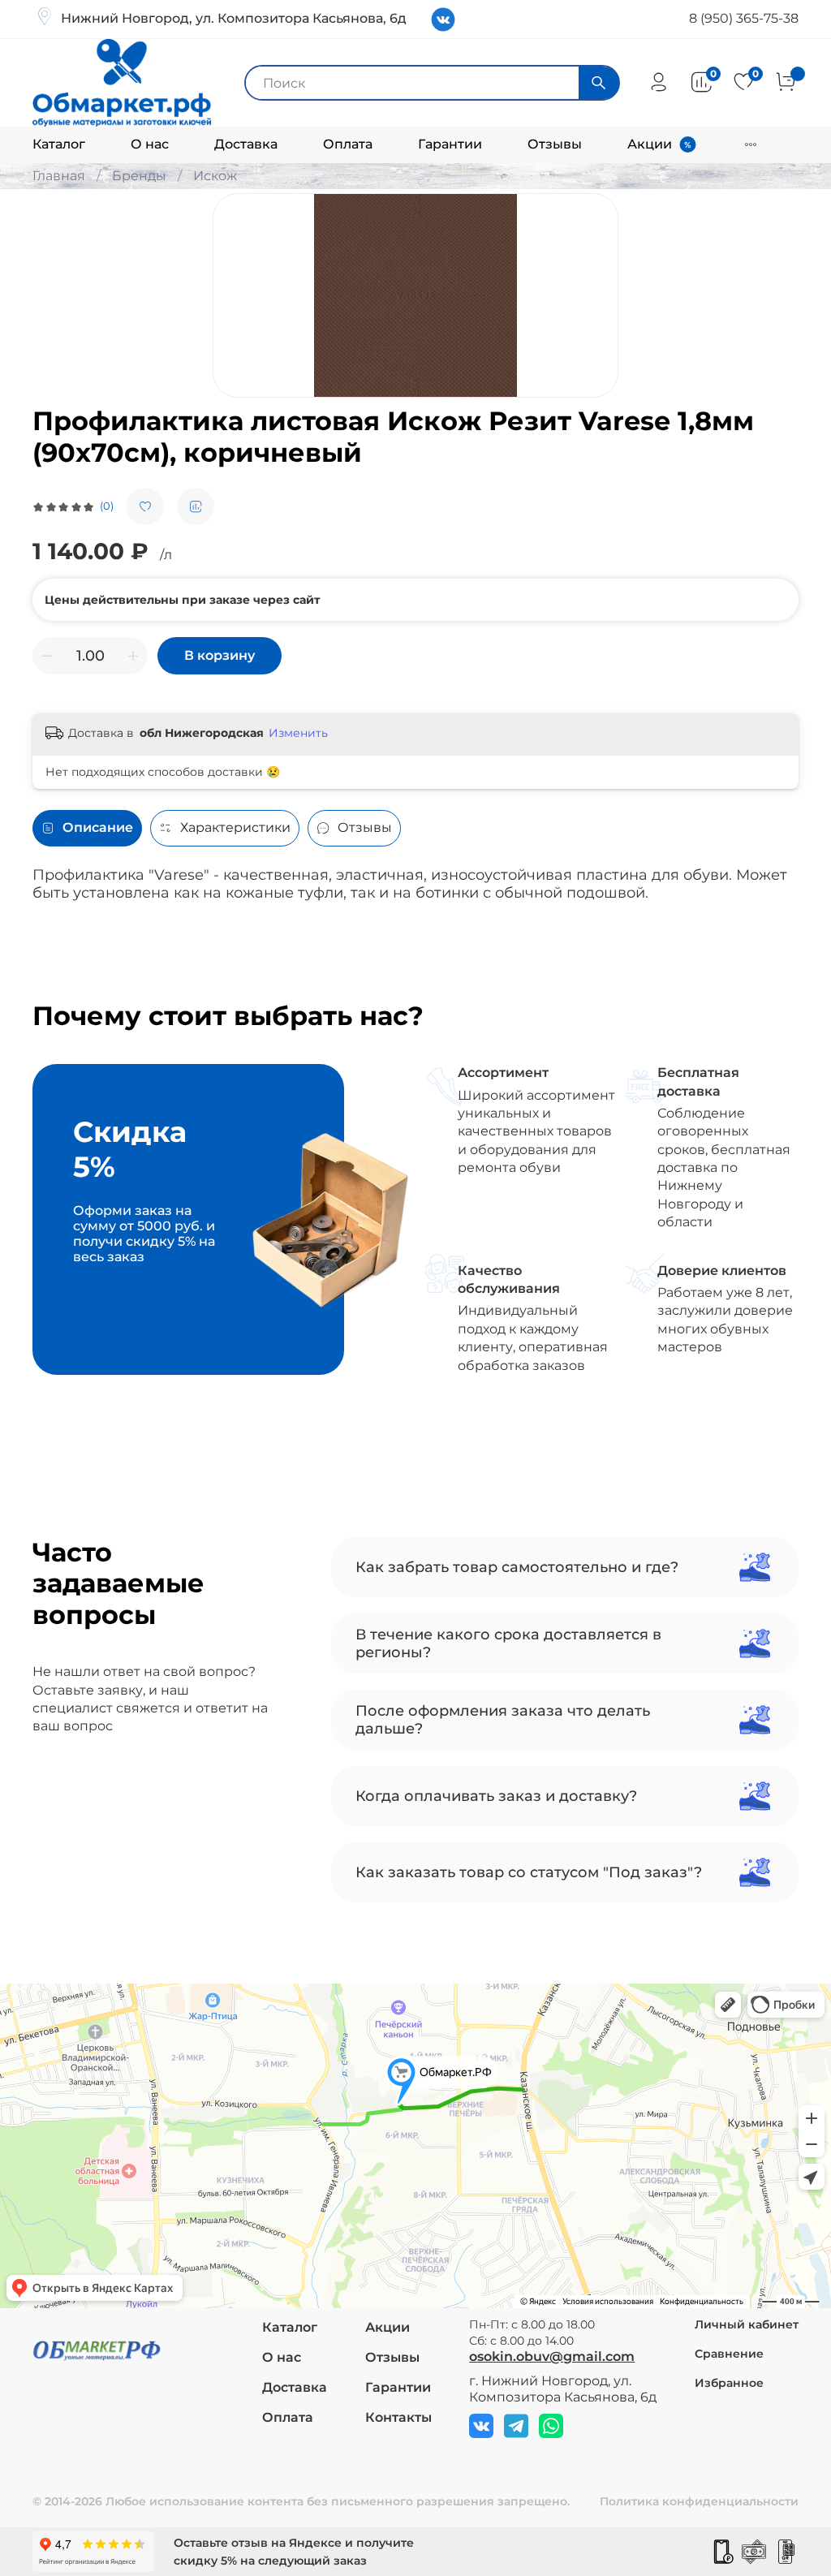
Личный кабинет (747, 2324)
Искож (215, 176)
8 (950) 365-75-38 (744, 18)
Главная (59, 176)
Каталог (59, 144)
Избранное (729, 2383)
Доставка (246, 144)
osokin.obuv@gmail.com (552, 2356)
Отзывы (555, 144)
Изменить (298, 733)
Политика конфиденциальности (699, 2501)
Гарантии (450, 144)
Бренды (139, 176)
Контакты (398, 2417)
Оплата (348, 144)
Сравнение (729, 2354)
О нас (150, 144)
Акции (650, 144)
